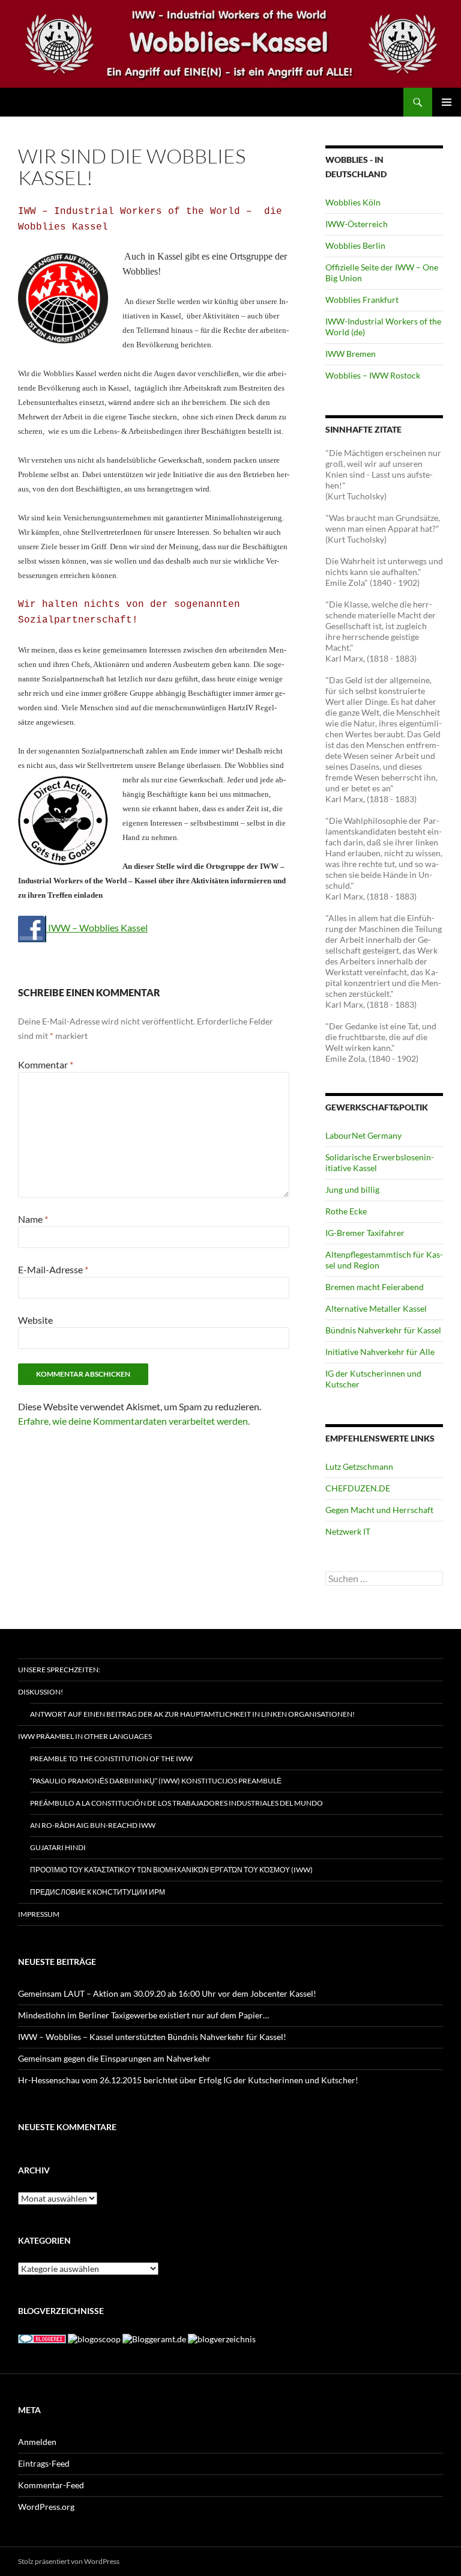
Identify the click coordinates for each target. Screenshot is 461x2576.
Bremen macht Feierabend (375, 1287)
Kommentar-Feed (51, 2485)
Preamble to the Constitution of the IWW (111, 1758)
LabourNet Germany (363, 1135)
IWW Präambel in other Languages (85, 1736)
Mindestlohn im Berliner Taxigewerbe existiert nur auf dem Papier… (143, 2015)
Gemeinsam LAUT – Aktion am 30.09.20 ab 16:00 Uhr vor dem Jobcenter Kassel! (167, 1993)
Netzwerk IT (348, 1531)
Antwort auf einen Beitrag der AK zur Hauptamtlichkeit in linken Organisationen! (192, 1714)
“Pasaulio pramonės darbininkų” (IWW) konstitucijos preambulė (156, 1781)
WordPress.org (46, 2507)
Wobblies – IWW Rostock (373, 375)
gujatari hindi (58, 1847)
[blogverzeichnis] (222, 2338)
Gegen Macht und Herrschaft (379, 1510)
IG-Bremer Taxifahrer (365, 1233)
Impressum (39, 1914)
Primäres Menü (447, 102)
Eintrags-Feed (44, 2463)
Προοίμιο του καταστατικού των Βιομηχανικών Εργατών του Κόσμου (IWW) (171, 1870)
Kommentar (46, 1064)
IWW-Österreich (357, 224)
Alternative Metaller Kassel (376, 1308)
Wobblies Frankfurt (362, 300)
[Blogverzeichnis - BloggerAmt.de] (154, 2338)
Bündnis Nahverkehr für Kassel (383, 1330)
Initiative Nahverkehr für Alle (380, 1352)
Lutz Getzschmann (359, 1466)
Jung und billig (352, 1189)
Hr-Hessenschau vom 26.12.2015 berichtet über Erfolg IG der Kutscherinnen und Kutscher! (188, 2080)
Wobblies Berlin (355, 245)
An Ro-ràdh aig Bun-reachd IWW (93, 1825)
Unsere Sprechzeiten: (59, 1670)
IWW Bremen (351, 354)
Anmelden (37, 2442)
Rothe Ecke (346, 1211)
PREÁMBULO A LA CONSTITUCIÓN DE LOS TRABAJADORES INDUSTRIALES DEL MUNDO (176, 1803)
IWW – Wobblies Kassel (97, 927)
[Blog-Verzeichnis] (42, 2338)
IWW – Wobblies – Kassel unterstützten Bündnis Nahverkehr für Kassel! (152, 2037)
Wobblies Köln (353, 202)
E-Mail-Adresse (53, 1269)
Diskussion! (41, 1692)
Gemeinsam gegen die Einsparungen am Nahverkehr (114, 2058)
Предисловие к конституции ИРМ (98, 1892)
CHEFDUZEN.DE (358, 1488)
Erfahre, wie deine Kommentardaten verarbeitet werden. (134, 1421)
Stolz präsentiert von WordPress (69, 2561)
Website (35, 1320)
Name (33, 1219)
